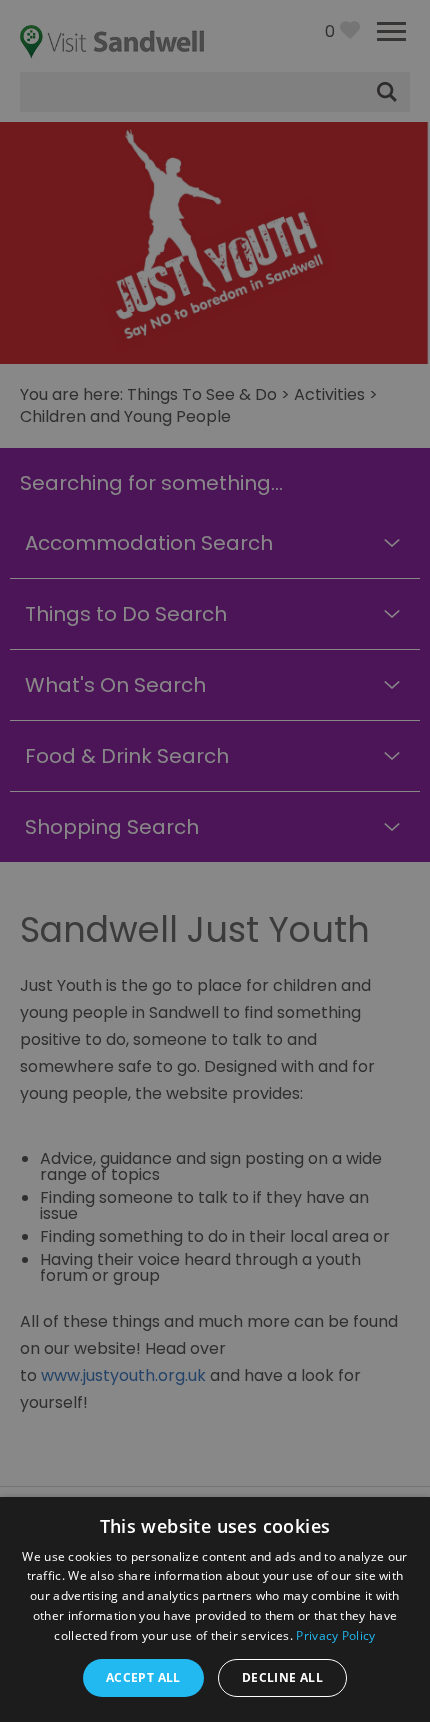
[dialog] (215, 861)
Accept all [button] (143, 1677)
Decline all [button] (282, 1677)
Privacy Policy (335, 1635)
